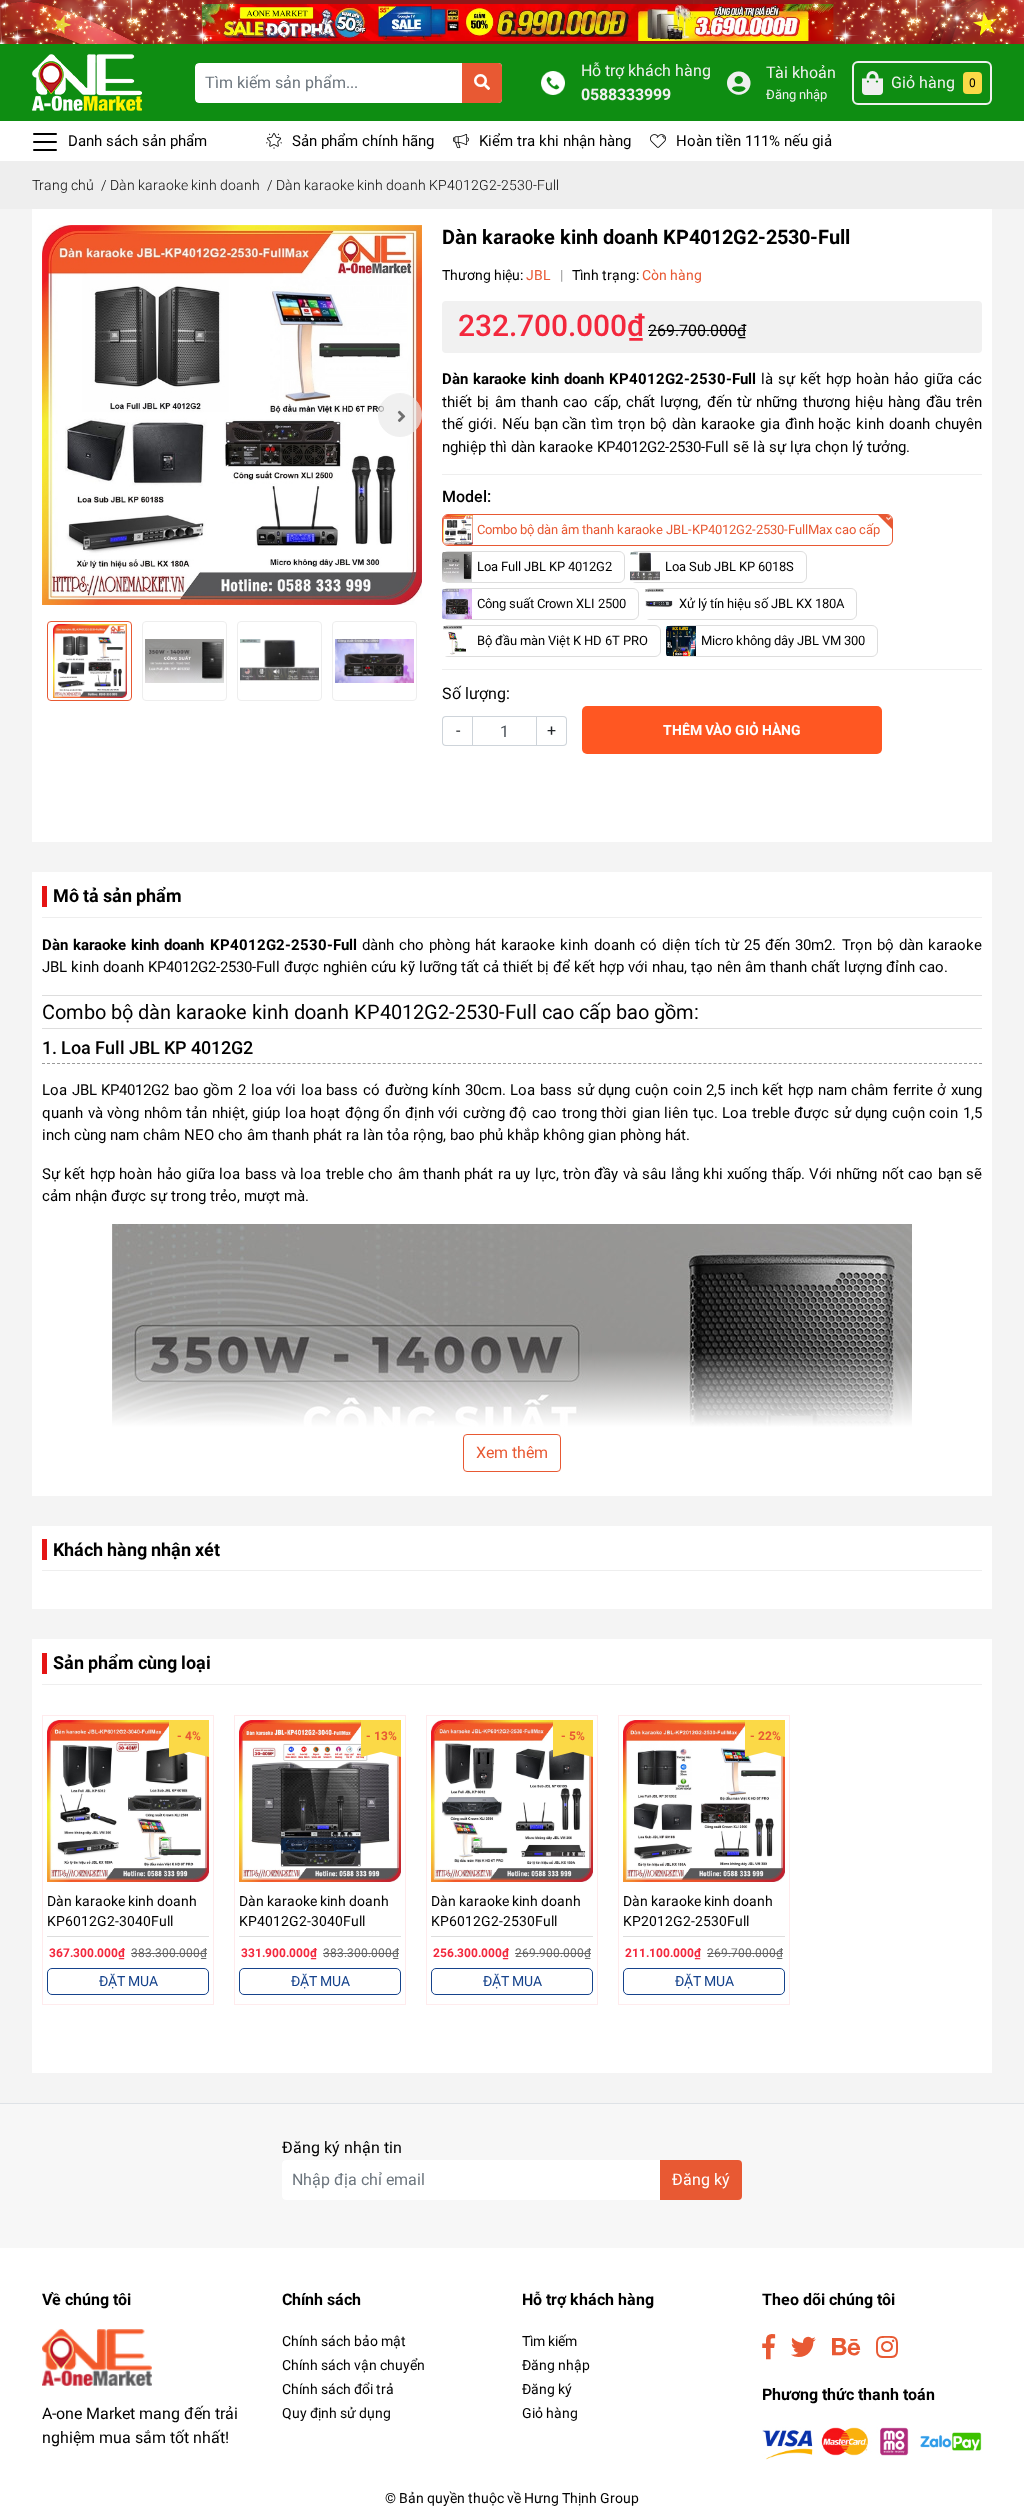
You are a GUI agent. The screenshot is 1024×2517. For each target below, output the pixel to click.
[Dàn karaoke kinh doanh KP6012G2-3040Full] (128, 1801)
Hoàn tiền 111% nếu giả (754, 141)
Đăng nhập (796, 94)
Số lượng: (476, 693)
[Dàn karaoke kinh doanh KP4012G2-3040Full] (320, 1801)
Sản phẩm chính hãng (363, 141)
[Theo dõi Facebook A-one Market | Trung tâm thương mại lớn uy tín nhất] (768, 2347)
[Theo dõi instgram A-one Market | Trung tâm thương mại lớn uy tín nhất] (887, 2347)
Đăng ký (701, 2179)
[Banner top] (512, 20)
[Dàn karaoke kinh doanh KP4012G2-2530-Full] (232, 415)
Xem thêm (512, 1452)
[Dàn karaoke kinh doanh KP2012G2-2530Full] (704, 1801)
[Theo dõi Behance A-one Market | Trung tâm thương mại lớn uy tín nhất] (846, 2347)
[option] (232, 415)
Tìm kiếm (549, 2341)
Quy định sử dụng (336, 2413)
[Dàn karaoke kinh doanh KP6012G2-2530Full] (512, 1801)
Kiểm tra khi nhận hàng (555, 141)
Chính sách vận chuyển (353, 2365)
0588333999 (626, 94)
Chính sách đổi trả (338, 2389)
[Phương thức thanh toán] (872, 2442)
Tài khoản (801, 72)
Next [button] (400, 415)
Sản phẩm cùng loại (132, 1662)
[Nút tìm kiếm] (482, 83)
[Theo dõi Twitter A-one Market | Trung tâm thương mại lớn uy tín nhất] (803, 2347)
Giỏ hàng (550, 2413)
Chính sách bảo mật (344, 2341)
